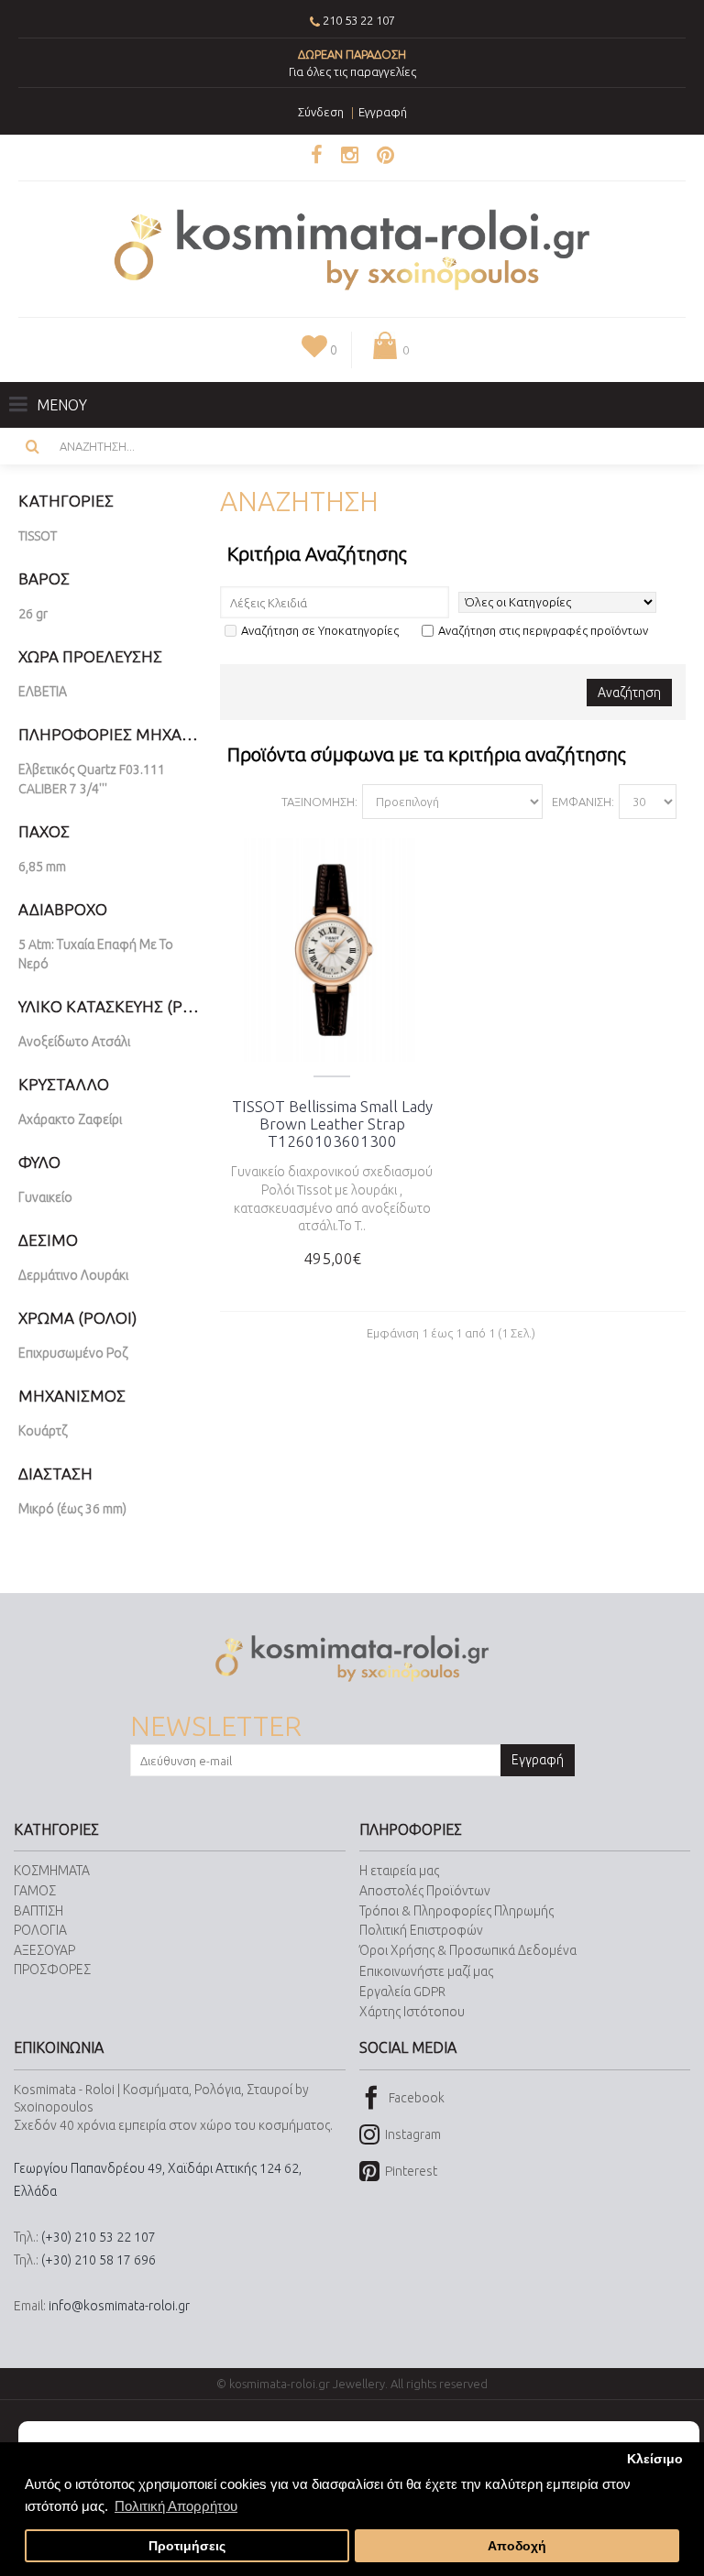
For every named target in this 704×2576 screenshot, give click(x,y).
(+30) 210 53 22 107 (99, 2237)
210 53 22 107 (359, 20)
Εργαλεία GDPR (402, 1992)
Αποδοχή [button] (517, 2546)
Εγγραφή (538, 1760)
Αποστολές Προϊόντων (425, 1891)
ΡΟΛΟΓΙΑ (40, 1930)
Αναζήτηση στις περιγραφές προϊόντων (543, 630)
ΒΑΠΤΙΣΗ (38, 1911)
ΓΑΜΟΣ (35, 1891)
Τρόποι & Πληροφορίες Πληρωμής (456, 1911)
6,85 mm (42, 867)
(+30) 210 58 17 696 (99, 2260)
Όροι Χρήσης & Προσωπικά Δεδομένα (468, 1950)
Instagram (413, 2134)
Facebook (417, 2097)
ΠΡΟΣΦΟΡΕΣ (52, 1970)
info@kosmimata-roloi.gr (119, 2306)
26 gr (33, 614)
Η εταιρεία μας (399, 1871)
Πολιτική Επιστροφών (421, 1930)
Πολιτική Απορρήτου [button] (176, 2506)
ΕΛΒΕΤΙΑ (43, 692)
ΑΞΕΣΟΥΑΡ (44, 1950)
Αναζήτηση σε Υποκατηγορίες (320, 630)
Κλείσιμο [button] (655, 2459)
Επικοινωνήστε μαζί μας (426, 1971)
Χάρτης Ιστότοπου (412, 2012)
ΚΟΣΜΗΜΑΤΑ (52, 1871)
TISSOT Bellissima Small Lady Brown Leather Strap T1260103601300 (332, 1123)
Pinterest (411, 2171)
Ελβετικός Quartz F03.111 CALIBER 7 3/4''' (92, 779)
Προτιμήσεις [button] (187, 2546)
